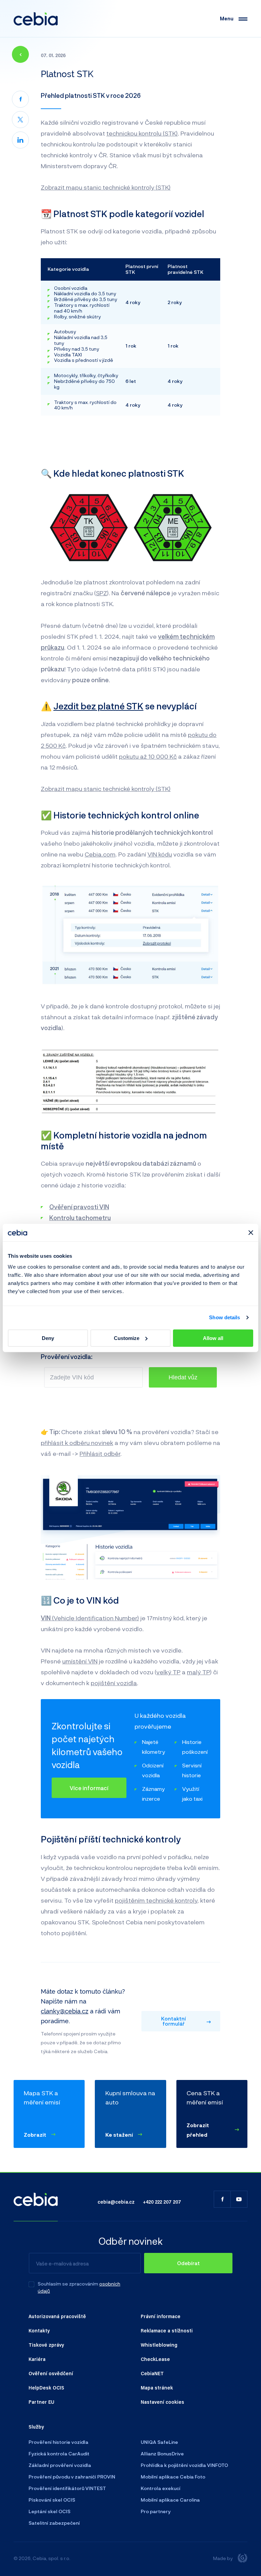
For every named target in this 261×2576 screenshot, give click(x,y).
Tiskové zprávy (46, 2345)
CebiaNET (152, 2373)
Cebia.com (100, 854)
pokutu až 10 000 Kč (148, 756)
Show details (224, 1317)
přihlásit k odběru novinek (77, 1443)
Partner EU (41, 2402)
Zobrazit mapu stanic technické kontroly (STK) (106, 187)
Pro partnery (156, 2511)
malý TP (198, 1672)
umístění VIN (80, 1661)
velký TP (168, 1672)
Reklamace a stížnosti (167, 2330)
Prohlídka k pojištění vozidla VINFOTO (184, 2465)
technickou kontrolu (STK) (142, 133)
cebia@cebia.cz (116, 2202)
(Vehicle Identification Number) (90, 1618)
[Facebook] (20, 99)
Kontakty (39, 2330)
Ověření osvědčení (51, 2373)
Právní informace (161, 2316)
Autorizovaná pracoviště (57, 2316)
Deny (48, 1338)
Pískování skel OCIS (52, 2500)
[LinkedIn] (20, 140)
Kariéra (37, 2359)
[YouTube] (239, 2199)
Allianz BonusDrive (162, 2454)
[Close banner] (251, 1233)
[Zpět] (20, 54)
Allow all (213, 1338)
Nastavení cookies (162, 2402)
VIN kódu (160, 854)
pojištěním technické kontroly (156, 1900)
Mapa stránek (157, 2387)
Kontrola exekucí (161, 2488)
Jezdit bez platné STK (98, 706)
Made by (223, 2558)
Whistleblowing (159, 2345)
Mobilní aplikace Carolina (170, 2500)
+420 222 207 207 (162, 2202)
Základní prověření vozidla (60, 2465)
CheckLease (155, 2359)
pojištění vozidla (114, 1683)
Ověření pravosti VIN (79, 1207)
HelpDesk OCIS (46, 2387)
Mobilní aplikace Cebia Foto (173, 2477)
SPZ (101, 593)
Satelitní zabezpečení (54, 2523)
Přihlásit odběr (100, 1453)
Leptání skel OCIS (49, 2511)
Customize (127, 1338)
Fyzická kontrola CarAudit (59, 2454)
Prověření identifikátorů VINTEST (67, 2488)
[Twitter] (20, 120)
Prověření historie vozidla (58, 2442)
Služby (36, 2427)
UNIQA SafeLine (159, 2442)
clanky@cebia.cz (65, 2011)
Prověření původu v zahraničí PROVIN (72, 2477)
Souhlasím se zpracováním (68, 2284)
